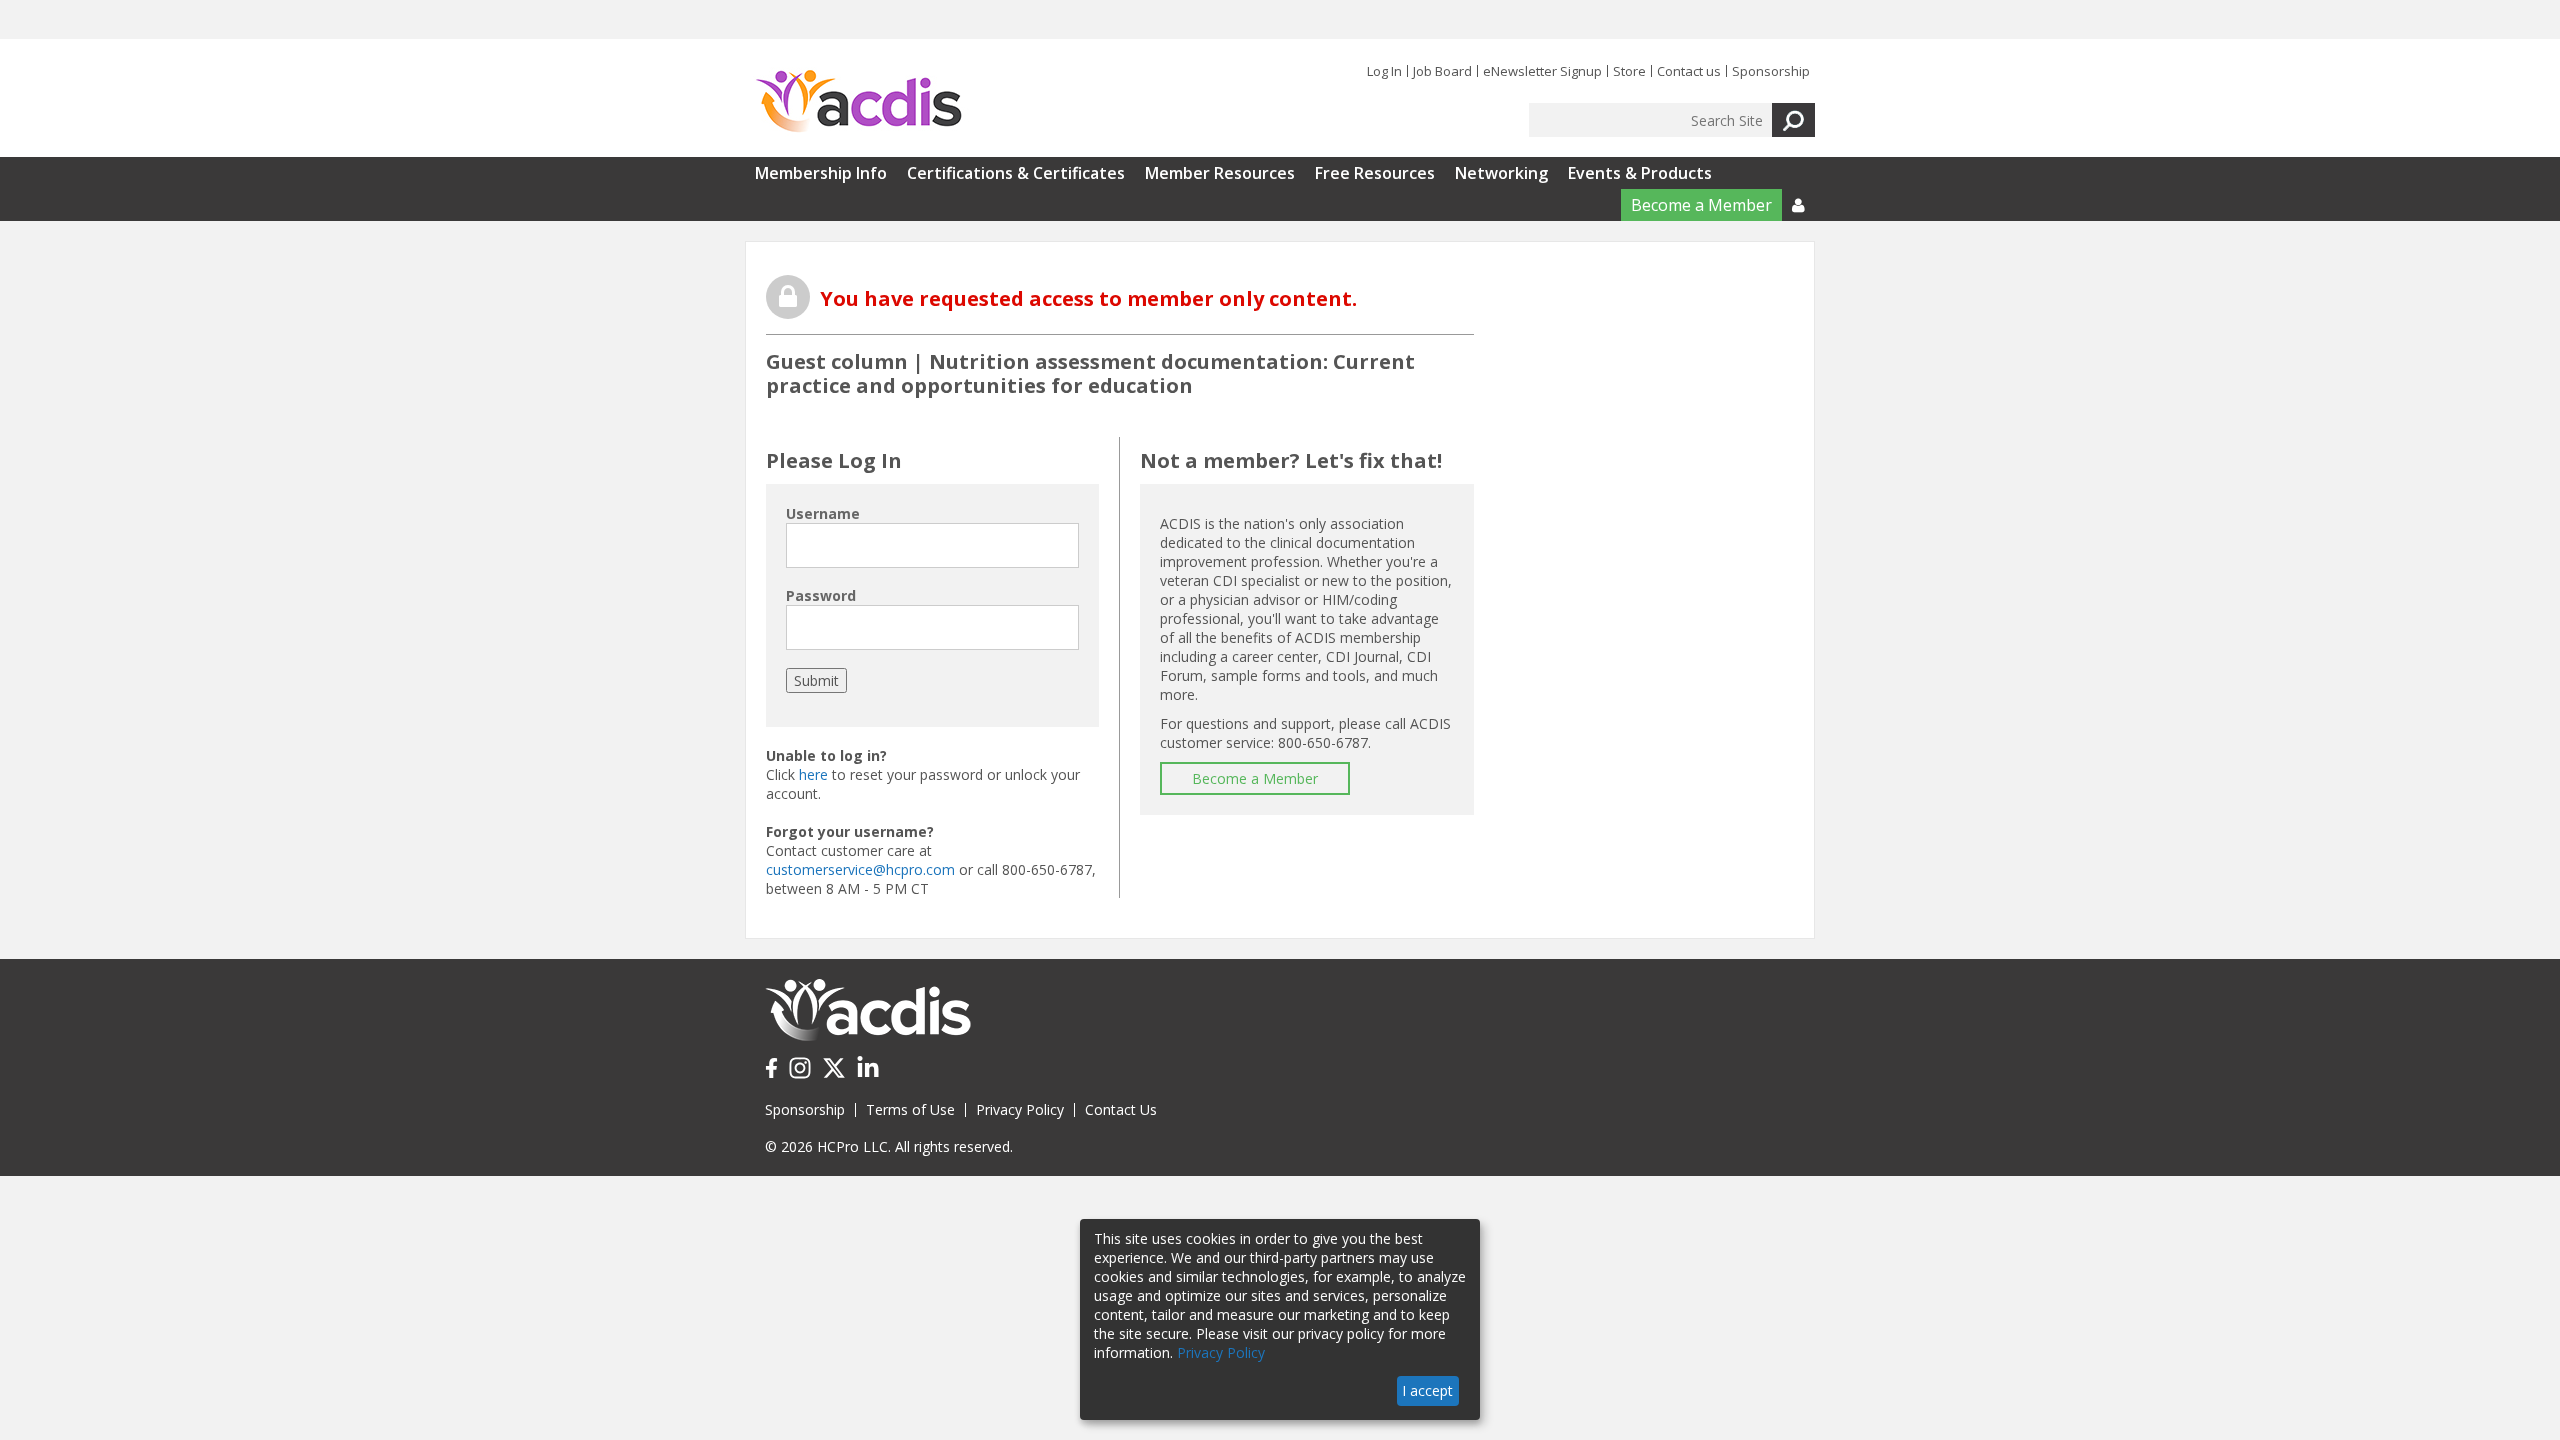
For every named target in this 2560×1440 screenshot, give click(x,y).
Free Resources (1375, 173)
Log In (1384, 71)
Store (1629, 71)
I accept (1427, 1390)
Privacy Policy (1020, 1109)
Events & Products (1640, 173)
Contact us (1689, 71)
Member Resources (1220, 173)
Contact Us (1121, 1109)
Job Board (1442, 71)
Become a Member (1701, 205)
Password (821, 595)
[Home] (858, 102)
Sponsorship (1771, 71)
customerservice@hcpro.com (860, 869)
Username (823, 513)
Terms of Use (910, 1109)
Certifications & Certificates (1016, 173)
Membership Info (821, 173)
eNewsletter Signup (1542, 71)
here (813, 774)
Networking (1501, 173)
